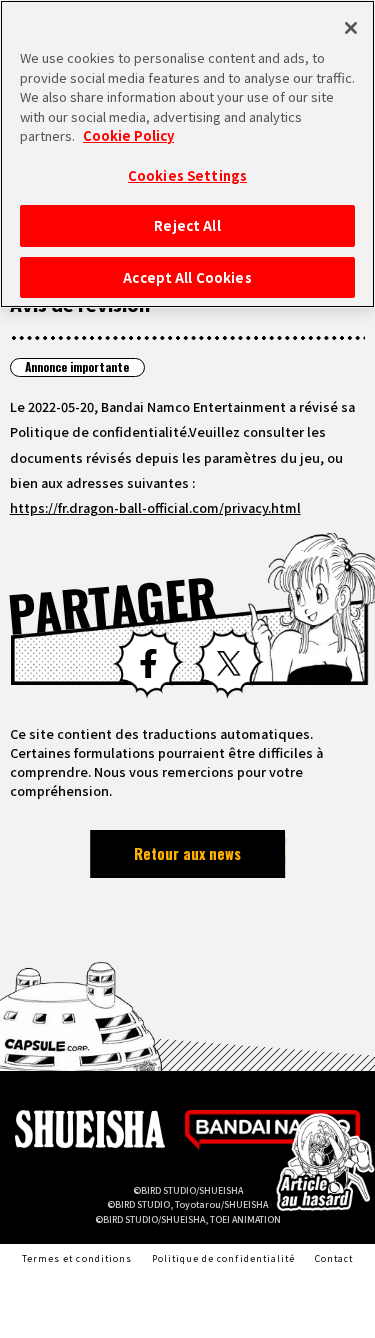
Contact (334, 1258)
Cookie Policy (128, 135)
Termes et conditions (77, 1258)
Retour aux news (187, 853)
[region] (187, 154)
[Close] (351, 28)
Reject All (187, 225)
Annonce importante (77, 366)
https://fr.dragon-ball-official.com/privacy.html (155, 507)
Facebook (148, 663)
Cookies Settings (187, 175)
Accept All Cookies (187, 277)
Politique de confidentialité (224, 1258)
